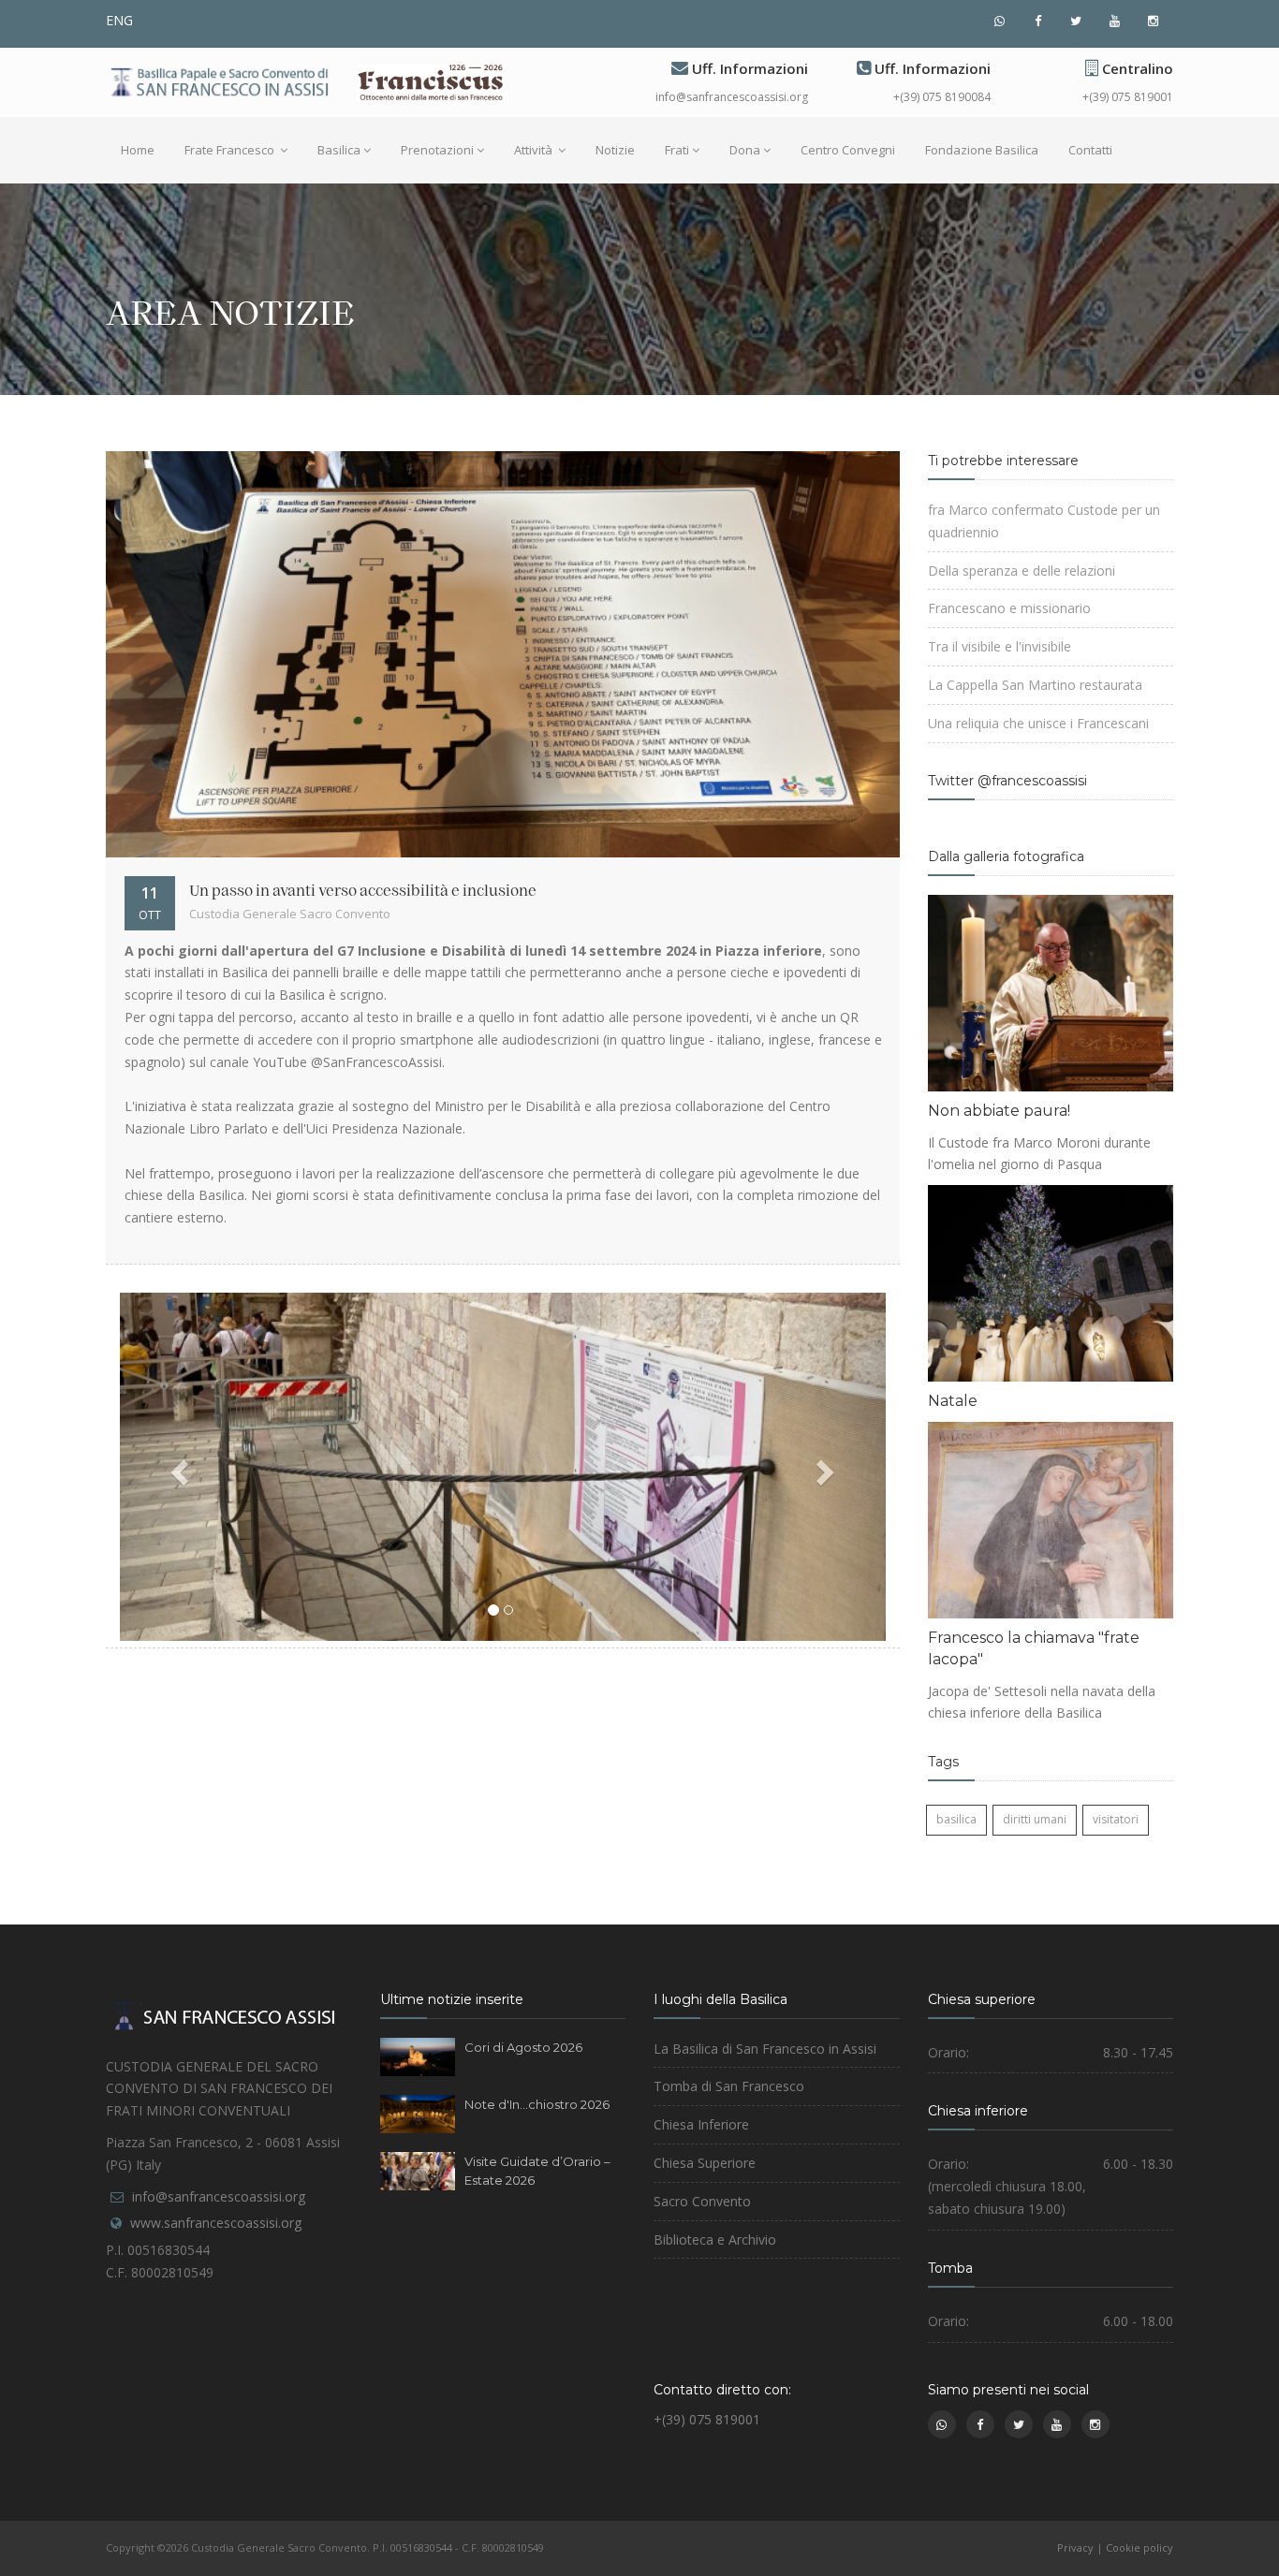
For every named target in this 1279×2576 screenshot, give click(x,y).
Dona (745, 150)
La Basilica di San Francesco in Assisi (765, 2049)
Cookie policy (1139, 2547)
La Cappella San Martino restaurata (1035, 685)
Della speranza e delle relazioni (1022, 571)
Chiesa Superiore (705, 2163)
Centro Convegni (848, 150)
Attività (535, 150)
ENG (119, 20)
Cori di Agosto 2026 (523, 2047)
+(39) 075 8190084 (942, 97)
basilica (956, 1819)
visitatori (1116, 1819)
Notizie (615, 150)
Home (138, 150)
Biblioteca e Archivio (715, 2239)
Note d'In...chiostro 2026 (537, 2104)
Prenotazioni (437, 150)
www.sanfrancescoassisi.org (216, 2223)
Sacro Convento (702, 2201)
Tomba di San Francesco (729, 2086)
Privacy (1075, 2547)
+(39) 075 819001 (1128, 97)
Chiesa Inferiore (701, 2124)
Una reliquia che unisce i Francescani (1038, 723)
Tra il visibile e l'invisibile (1000, 646)
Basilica (339, 150)
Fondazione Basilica (982, 150)
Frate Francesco (231, 150)
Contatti (1090, 150)
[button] (177, 1467)
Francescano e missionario (1009, 608)
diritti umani (1035, 1819)
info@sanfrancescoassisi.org (732, 97)
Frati (677, 150)
